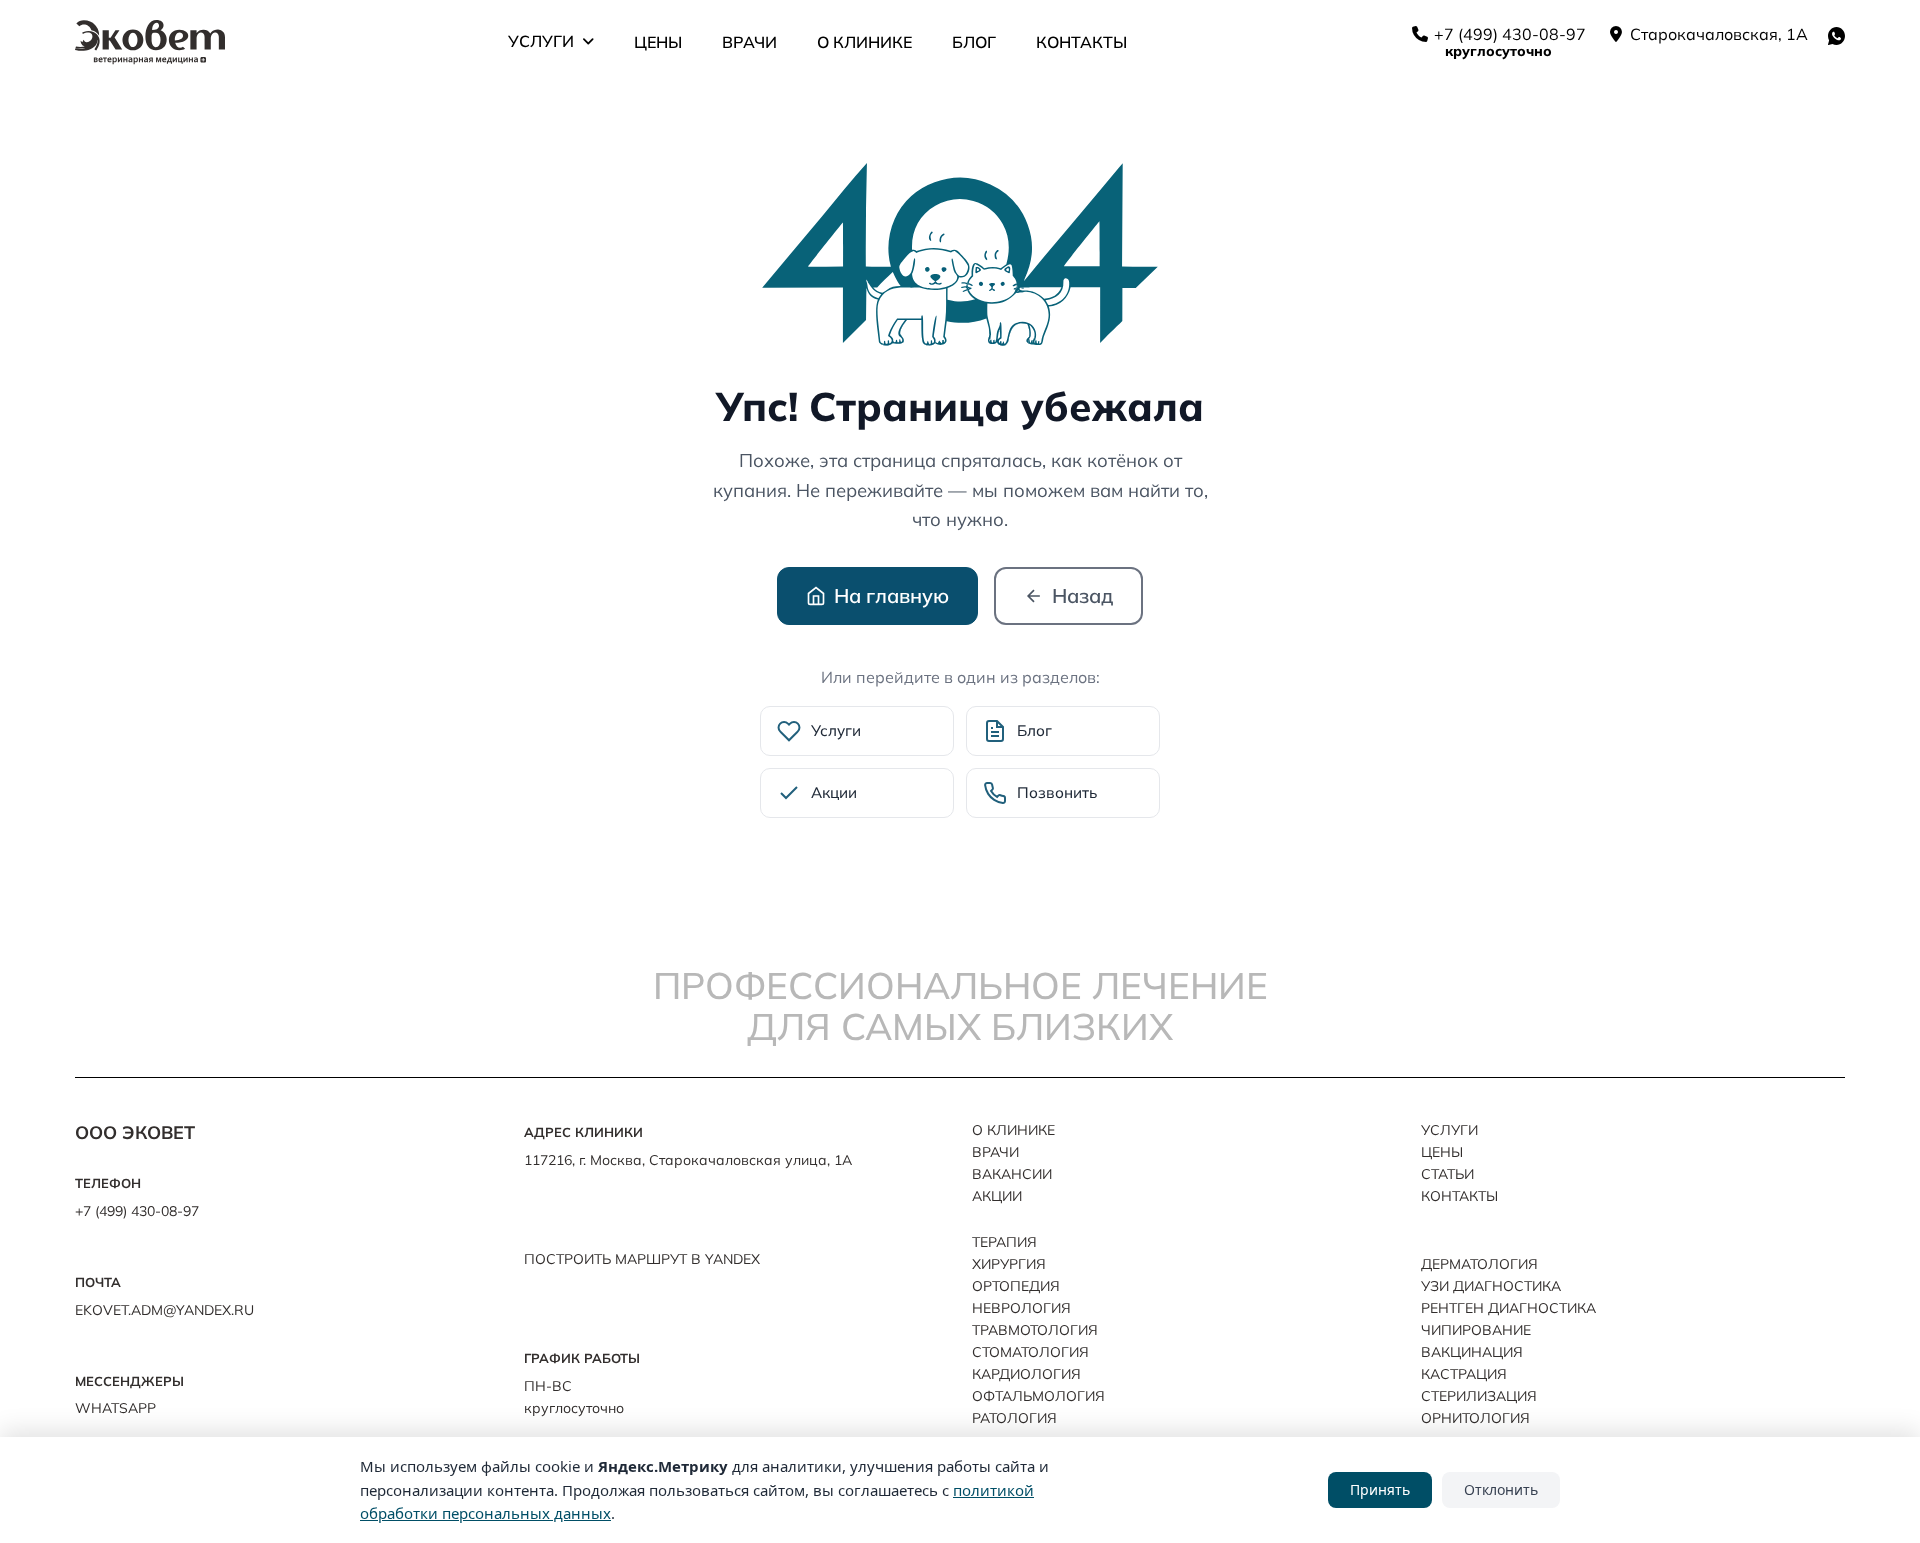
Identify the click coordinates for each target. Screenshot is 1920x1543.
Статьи (1447, 1174)
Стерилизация (1479, 1396)
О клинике (864, 42)
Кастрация (1464, 1374)
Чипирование (1476, 1330)
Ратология (1014, 1418)
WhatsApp (115, 1408)
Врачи (749, 42)
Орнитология (1475, 1418)
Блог (974, 42)
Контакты (1081, 42)
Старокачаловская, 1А (1717, 34)
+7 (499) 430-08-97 (1508, 34)
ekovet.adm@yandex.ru (164, 1310)
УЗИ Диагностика (1491, 1286)
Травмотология (1035, 1330)
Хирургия (1009, 1264)
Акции (997, 1196)
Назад (1082, 595)
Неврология (1021, 1308)
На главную (891, 595)
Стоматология (1030, 1352)
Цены (658, 42)
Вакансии (1012, 1174)
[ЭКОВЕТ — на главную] (150, 42)
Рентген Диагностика (1508, 1308)
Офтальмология (1038, 1396)
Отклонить (1501, 1489)
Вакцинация (1472, 1352)
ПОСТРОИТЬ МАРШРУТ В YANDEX (642, 1259)
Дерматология (1479, 1264)
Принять (1380, 1489)
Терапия (1004, 1242)
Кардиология (1026, 1374)
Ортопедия (1016, 1286)
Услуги (541, 41)
